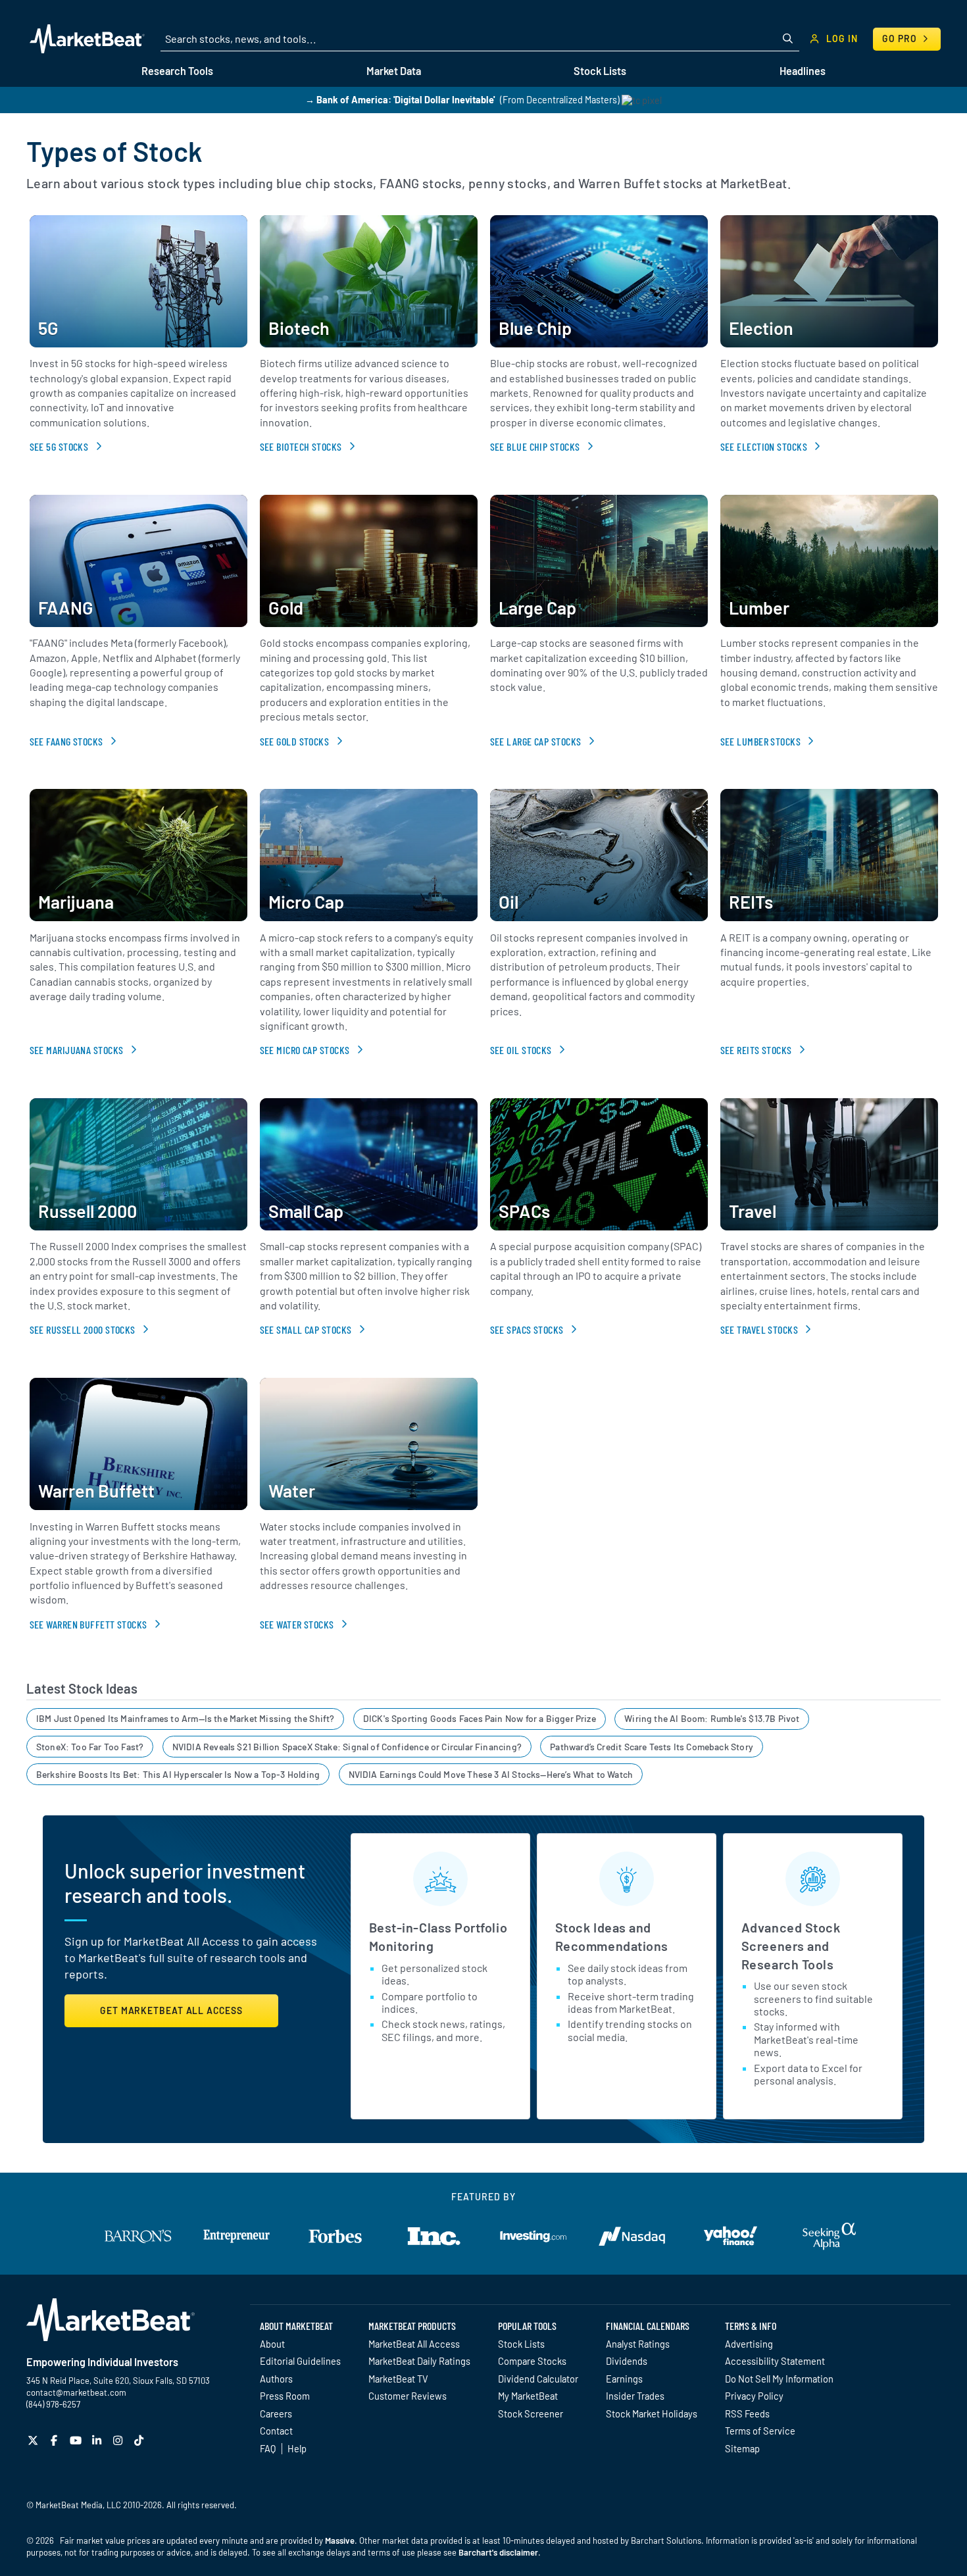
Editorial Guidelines (300, 2361)
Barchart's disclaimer (498, 2552)
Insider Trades (635, 2396)
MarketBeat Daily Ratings (419, 2361)
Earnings (624, 2379)
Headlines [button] (803, 71)
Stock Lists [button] (600, 71)
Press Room (285, 2396)
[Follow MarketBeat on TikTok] (140, 2440)
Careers (276, 2413)
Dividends (627, 2361)
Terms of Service (760, 2431)
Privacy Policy (754, 2396)
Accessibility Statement (775, 2361)
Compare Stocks (532, 2361)
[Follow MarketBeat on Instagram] (119, 2440)
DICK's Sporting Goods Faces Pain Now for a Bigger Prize (480, 1718)
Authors (276, 2379)
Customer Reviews (408, 2396)
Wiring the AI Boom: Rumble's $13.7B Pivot (712, 1718)
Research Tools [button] (177, 71)
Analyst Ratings (638, 2344)
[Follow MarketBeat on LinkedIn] (98, 2440)
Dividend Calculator (538, 2379)
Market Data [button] (394, 71)
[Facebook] (56, 2440)
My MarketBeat (528, 2396)
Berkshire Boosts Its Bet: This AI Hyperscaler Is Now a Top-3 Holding (178, 1774)
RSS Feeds (747, 2413)
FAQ (268, 2448)
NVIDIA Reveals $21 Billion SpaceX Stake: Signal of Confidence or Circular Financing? (347, 1747)
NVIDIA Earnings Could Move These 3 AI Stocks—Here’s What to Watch (491, 1774)
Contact (276, 2431)
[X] (35, 2440)
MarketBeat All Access (414, 2344)
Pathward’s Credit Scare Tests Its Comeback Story (652, 1747)
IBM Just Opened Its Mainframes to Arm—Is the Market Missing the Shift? (186, 1718)
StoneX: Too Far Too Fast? (90, 1747)
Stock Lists (521, 2344)
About (272, 2344)
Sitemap (742, 2448)
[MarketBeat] (87, 39)
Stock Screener (531, 2413)
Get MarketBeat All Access (171, 2010)
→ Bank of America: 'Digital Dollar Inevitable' (400, 100)
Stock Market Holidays (652, 2413)
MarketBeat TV (398, 2379)
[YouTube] (77, 2440)
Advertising (749, 2344)
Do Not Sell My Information (779, 2379)
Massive (340, 2540)
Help (297, 2448)
